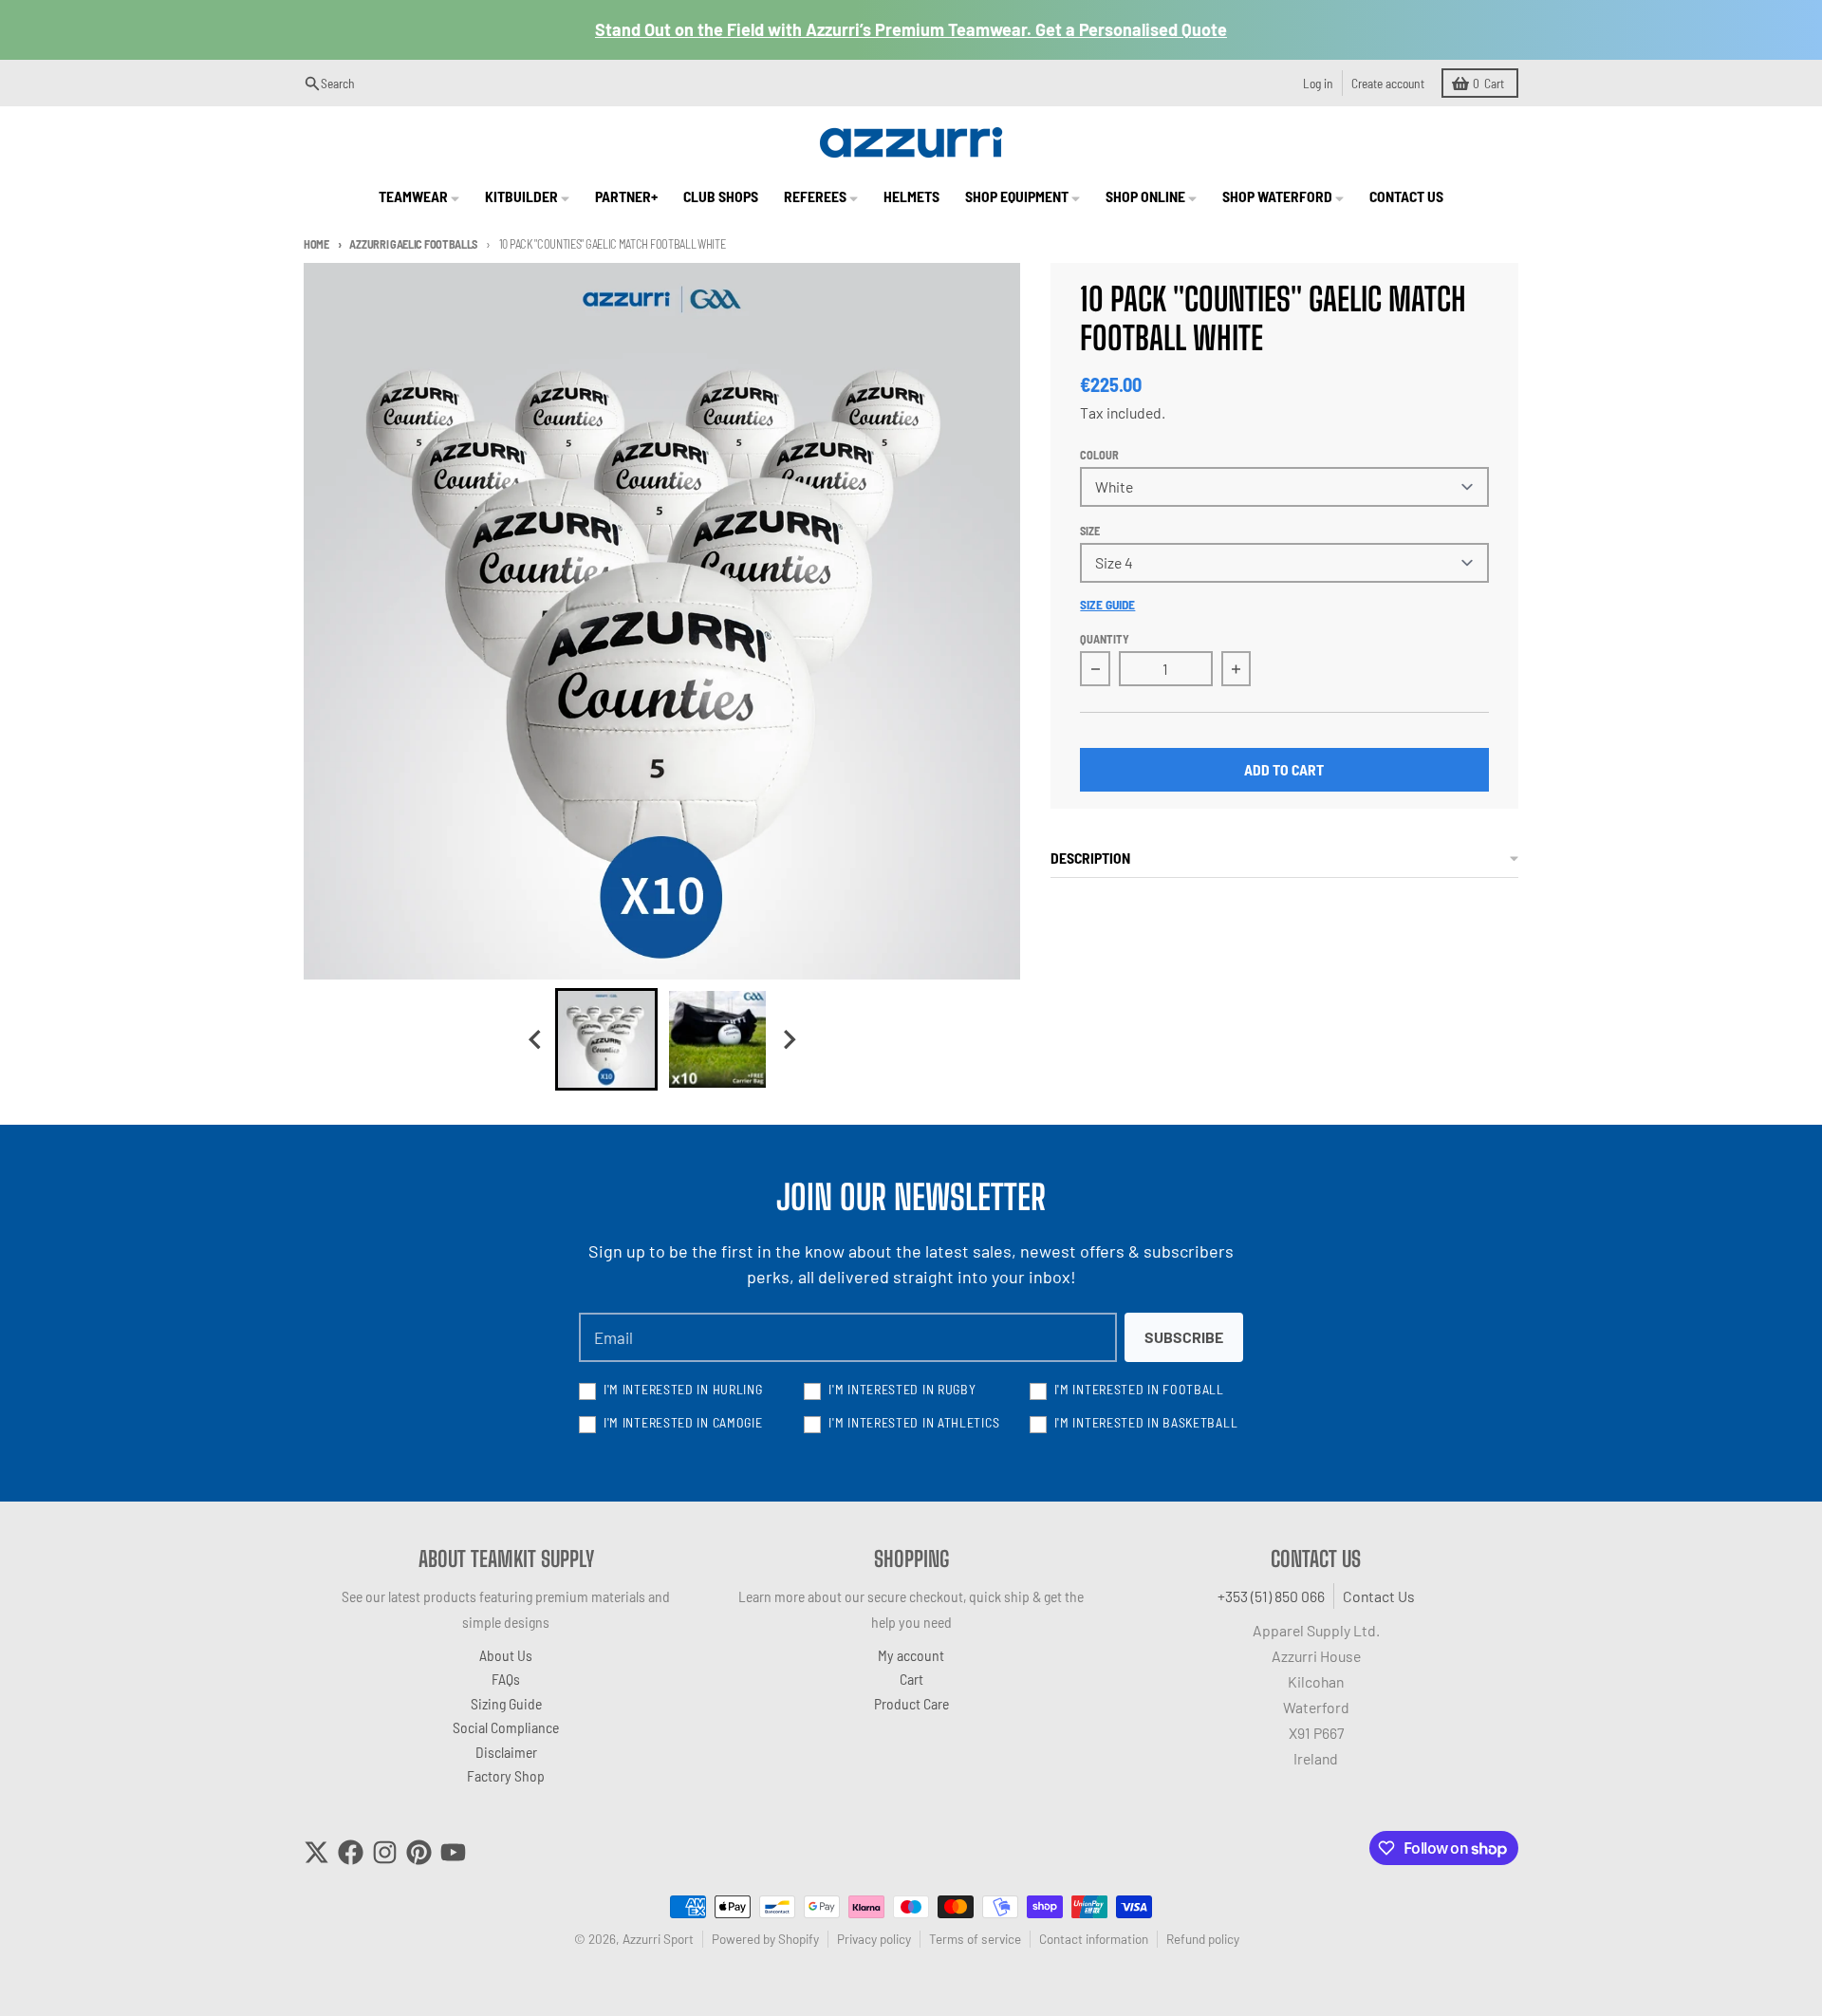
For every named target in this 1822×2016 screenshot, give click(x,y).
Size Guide (1107, 604)
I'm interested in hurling (683, 1389)
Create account (1388, 83)
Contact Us (1379, 1596)
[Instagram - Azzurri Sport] (385, 1852)
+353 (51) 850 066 (1271, 1596)
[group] (606, 1039)
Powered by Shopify (765, 1939)
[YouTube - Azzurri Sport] (453, 1852)
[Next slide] (789, 1040)
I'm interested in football (1139, 1389)
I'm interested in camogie (683, 1422)
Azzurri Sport (658, 1939)
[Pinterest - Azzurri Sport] (419, 1852)
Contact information (1094, 1939)
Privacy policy (874, 1939)
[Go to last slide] (536, 1040)
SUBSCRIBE (1184, 1337)
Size (1090, 531)
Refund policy (1203, 1939)
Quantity (1105, 639)
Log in (1318, 83)
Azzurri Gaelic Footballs (413, 244)
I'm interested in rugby (902, 1389)
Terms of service (975, 1939)
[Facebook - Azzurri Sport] (351, 1852)
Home (316, 244)
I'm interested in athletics (914, 1422)
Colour (1099, 455)
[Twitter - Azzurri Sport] (316, 1852)
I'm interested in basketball (1146, 1422)
